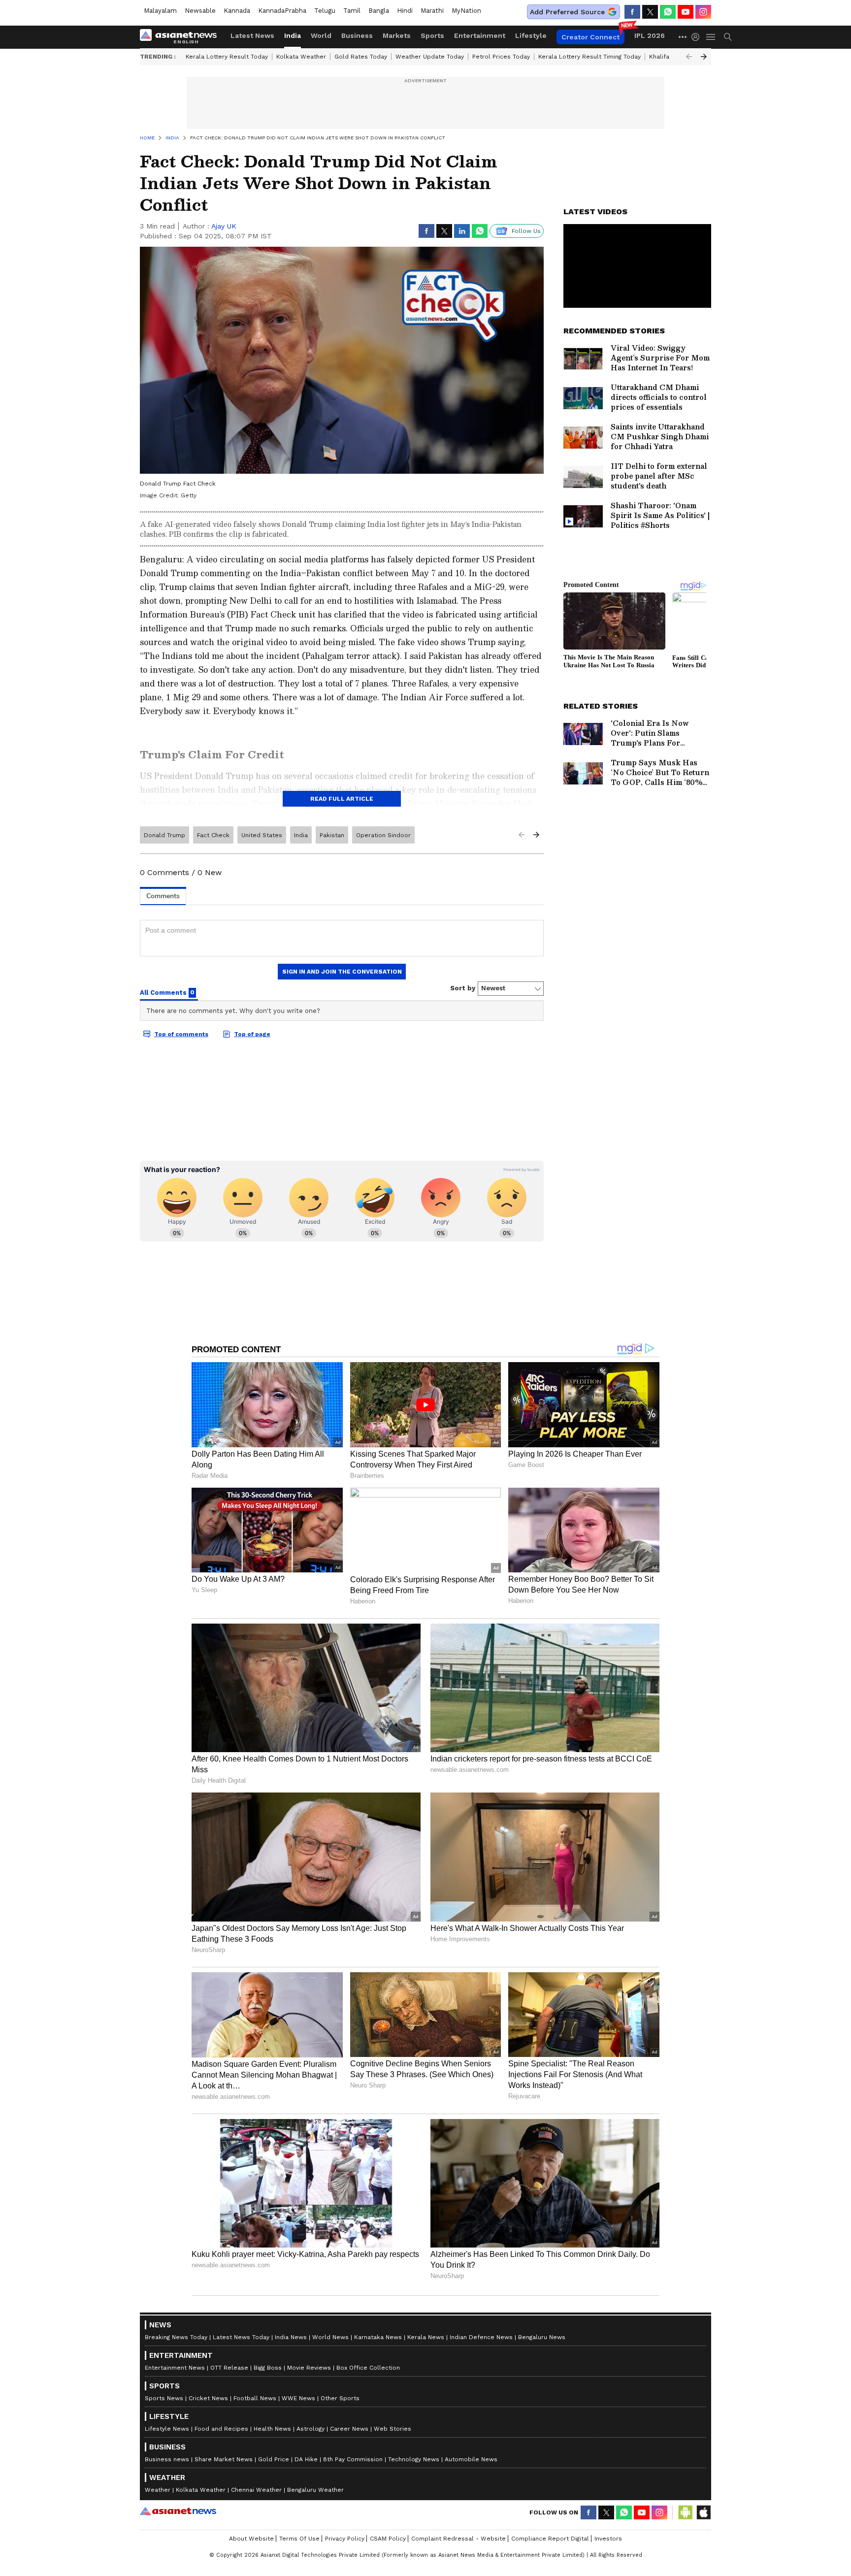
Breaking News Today (176, 2337)
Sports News (164, 2398)
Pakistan (332, 835)
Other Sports (340, 2398)
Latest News (252, 35)
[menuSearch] (728, 37)
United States (262, 835)
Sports (432, 35)
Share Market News (224, 2459)
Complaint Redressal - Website (458, 2539)
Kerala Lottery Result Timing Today (589, 57)
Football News (255, 2398)
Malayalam (160, 11)
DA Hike (306, 2459)
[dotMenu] (683, 37)
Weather (158, 2490)
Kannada (237, 11)
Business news (167, 2459)
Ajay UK (224, 226)
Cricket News (208, 2398)
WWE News (298, 2398)
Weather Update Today (430, 57)
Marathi (432, 11)
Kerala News (426, 2337)
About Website (251, 2539)
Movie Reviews (309, 2368)
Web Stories (393, 2429)
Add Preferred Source (567, 12)
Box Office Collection (368, 2368)
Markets (397, 35)
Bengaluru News (542, 2337)
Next (704, 57)
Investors (608, 2539)
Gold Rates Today (361, 57)
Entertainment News (175, 2368)
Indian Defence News (481, 2337)
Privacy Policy (345, 2539)
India (293, 35)
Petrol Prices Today (501, 57)
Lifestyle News (167, 2429)
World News (330, 2337)
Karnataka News (378, 2337)
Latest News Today (241, 2337)
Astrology (311, 2429)
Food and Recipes (221, 2429)
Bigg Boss (268, 2368)
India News (291, 2337)
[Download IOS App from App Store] (703, 2512)
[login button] (698, 37)
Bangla (379, 11)
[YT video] (686, 12)
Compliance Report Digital (550, 2539)
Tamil (352, 11)
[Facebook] (632, 12)
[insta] (703, 12)
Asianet (178, 2511)
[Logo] (182, 37)
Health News (272, 2429)
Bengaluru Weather (315, 2490)
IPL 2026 (650, 35)
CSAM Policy (388, 2539)
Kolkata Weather (301, 57)
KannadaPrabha (282, 11)
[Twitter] (650, 12)
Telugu (325, 11)
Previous (689, 57)
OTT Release (229, 2368)
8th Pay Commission (353, 2459)
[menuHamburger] (711, 37)
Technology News (414, 2459)
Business (357, 35)
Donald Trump (164, 835)
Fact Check (213, 835)
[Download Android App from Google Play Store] (686, 2512)
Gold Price (274, 2459)
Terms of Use (299, 2539)
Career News (349, 2429)
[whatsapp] (668, 12)
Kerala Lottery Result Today (227, 57)
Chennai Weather (256, 2490)
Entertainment (480, 35)
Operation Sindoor (383, 835)
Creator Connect (590, 37)
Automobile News (471, 2459)
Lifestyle (531, 35)
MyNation (466, 11)
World (321, 35)
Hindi (405, 11)
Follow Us (526, 231)
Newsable (200, 11)
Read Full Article (342, 799)
